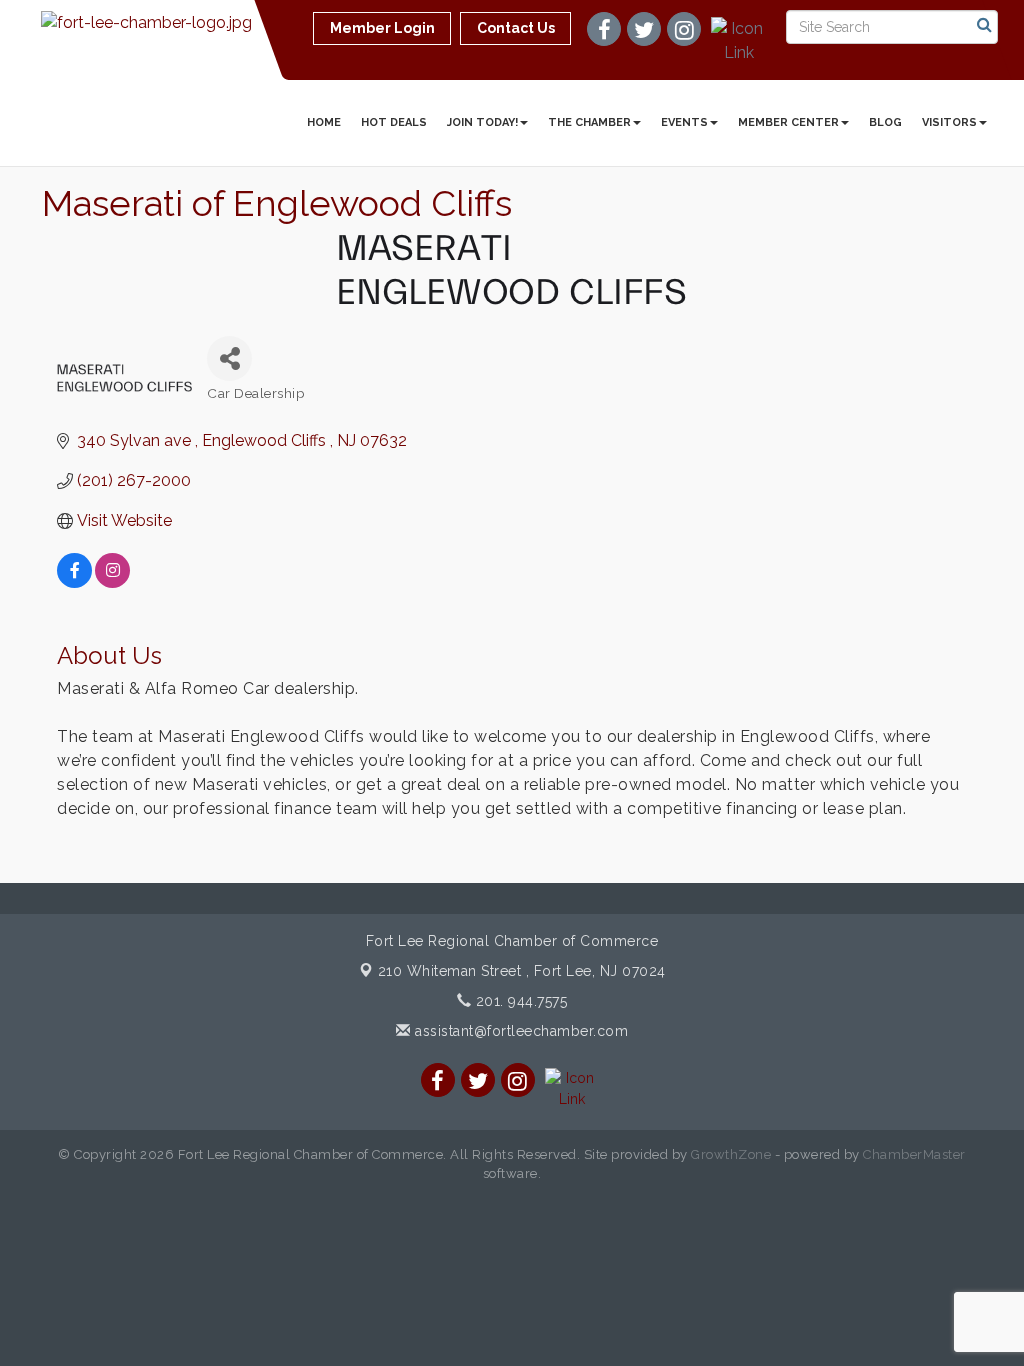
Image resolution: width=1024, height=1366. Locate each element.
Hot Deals (394, 122)
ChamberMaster (914, 1154)
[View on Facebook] (74, 582)
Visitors (949, 122)
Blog (885, 122)
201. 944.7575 (519, 1001)
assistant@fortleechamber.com (519, 1031)
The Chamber (589, 122)
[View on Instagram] (112, 582)
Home (324, 122)
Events (684, 122)
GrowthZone (731, 1154)
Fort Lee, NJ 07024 (522, 971)
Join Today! (482, 122)
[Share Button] (229, 358)
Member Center (788, 122)
